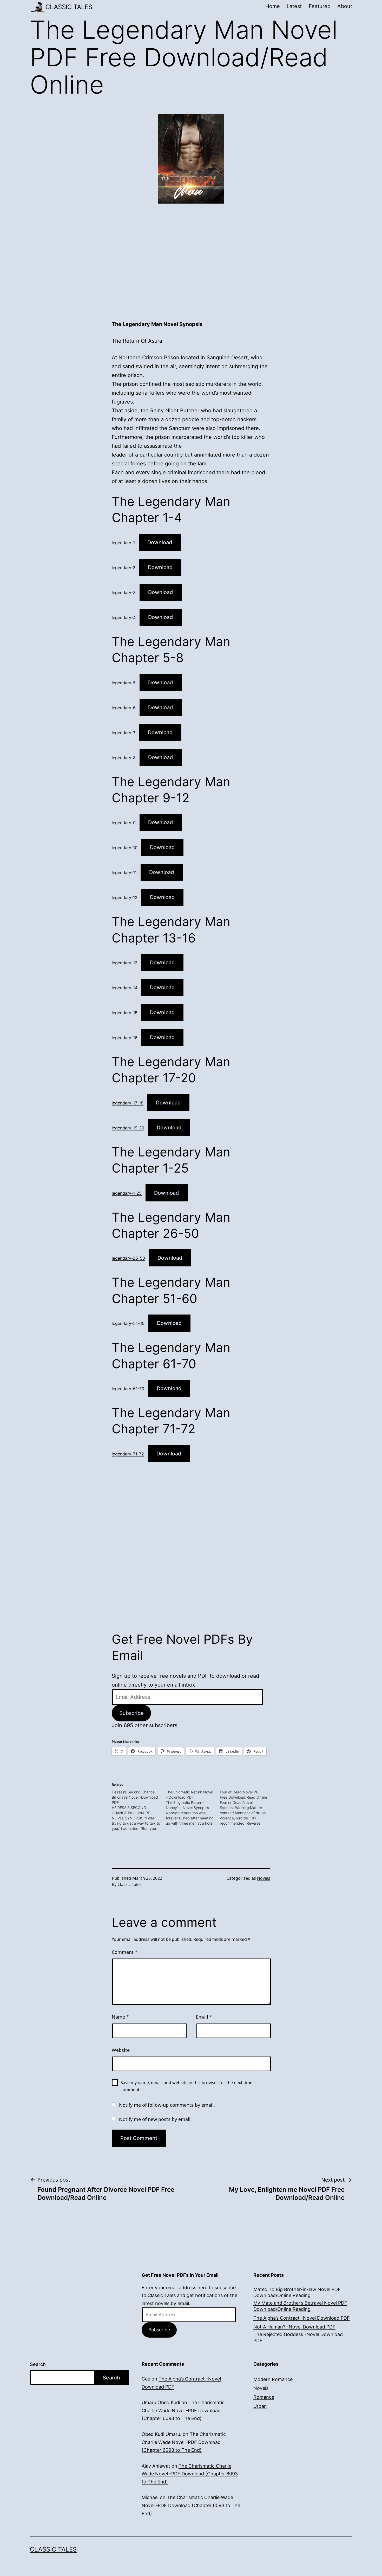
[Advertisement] (191, 267)
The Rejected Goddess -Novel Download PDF (298, 2337)
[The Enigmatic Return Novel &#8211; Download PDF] (193, 1808)
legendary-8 (124, 758)
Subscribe (131, 1713)
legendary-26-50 (128, 1258)
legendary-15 (125, 1013)
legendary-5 (124, 683)
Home (273, 6)
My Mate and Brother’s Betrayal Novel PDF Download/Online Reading (300, 2306)
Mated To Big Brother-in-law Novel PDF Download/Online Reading (297, 2292)
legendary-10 (125, 848)
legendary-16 (125, 1038)
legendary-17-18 (128, 1103)
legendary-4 (124, 617)
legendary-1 (123, 543)
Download (160, 542)
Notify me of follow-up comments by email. (167, 2105)
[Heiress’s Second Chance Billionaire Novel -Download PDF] (139, 1810)
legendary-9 (124, 823)
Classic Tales (69, 7)
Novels (264, 1878)
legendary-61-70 (128, 1389)
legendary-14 (125, 988)
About (345, 6)
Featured (320, 6)
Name (120, 2017)
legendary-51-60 (128, 1323)
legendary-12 (125, 897)
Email (204, 2017)
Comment (125, 1952)
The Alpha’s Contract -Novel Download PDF (302, 2318)
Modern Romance (273, 2379)
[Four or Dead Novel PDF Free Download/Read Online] (247, 1808)
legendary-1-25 (127, 1193)
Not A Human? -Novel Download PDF (294, 2327)
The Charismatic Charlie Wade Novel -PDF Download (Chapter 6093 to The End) (183, 2410)
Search (38, 2364)
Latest (294, 6)
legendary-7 (124, 733)
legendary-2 (124, 568)
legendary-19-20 (128, 1128)
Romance (264, 2397)
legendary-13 (125, 963)
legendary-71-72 (128, 1454)
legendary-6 (124, 708)
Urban (260, 2406)
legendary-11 (124, 873)
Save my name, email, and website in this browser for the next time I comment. (188, 2086)
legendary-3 (124, 593)
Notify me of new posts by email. (155, 2119)
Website (121, 2050)
